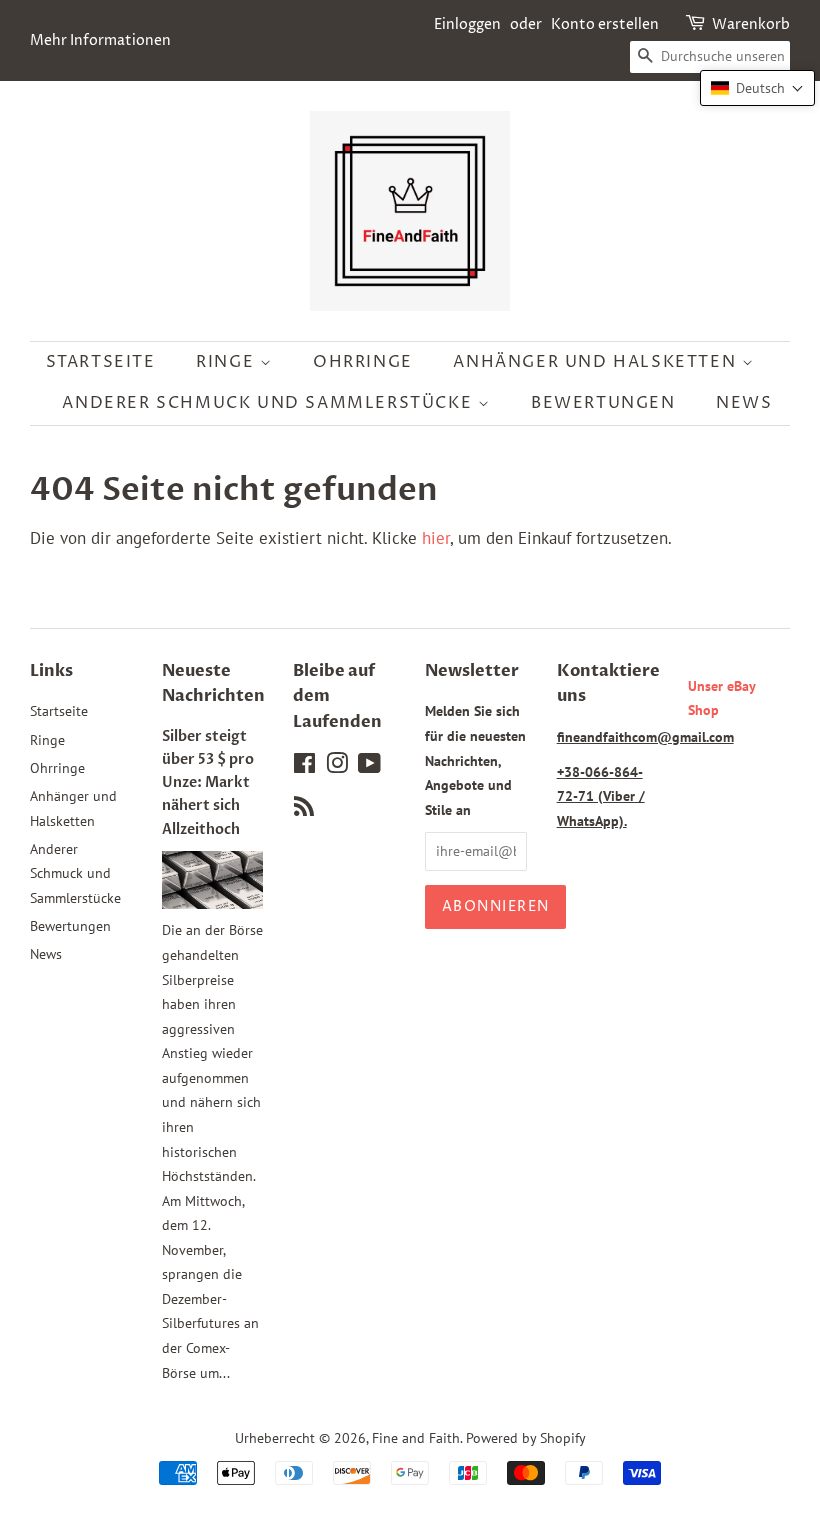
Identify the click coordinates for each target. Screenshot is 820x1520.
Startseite (101, 362)
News (744, 403)
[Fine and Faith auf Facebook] (304, 766)
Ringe (228, 362)
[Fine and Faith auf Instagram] (337, 766)
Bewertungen (603, 403)
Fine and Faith (416, 1437)
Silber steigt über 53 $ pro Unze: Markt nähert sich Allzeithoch (208, 783)
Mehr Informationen (100, 40)
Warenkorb (751, 24)
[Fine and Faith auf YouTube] (369, 766)
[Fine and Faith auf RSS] (304, 809)
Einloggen (467, 24)
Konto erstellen (605, 24)
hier (436, 538)
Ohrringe (363, 362)
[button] (757, 88)
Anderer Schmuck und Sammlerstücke (269, 403)
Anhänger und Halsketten (597, 362)
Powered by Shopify (526, 1437)
